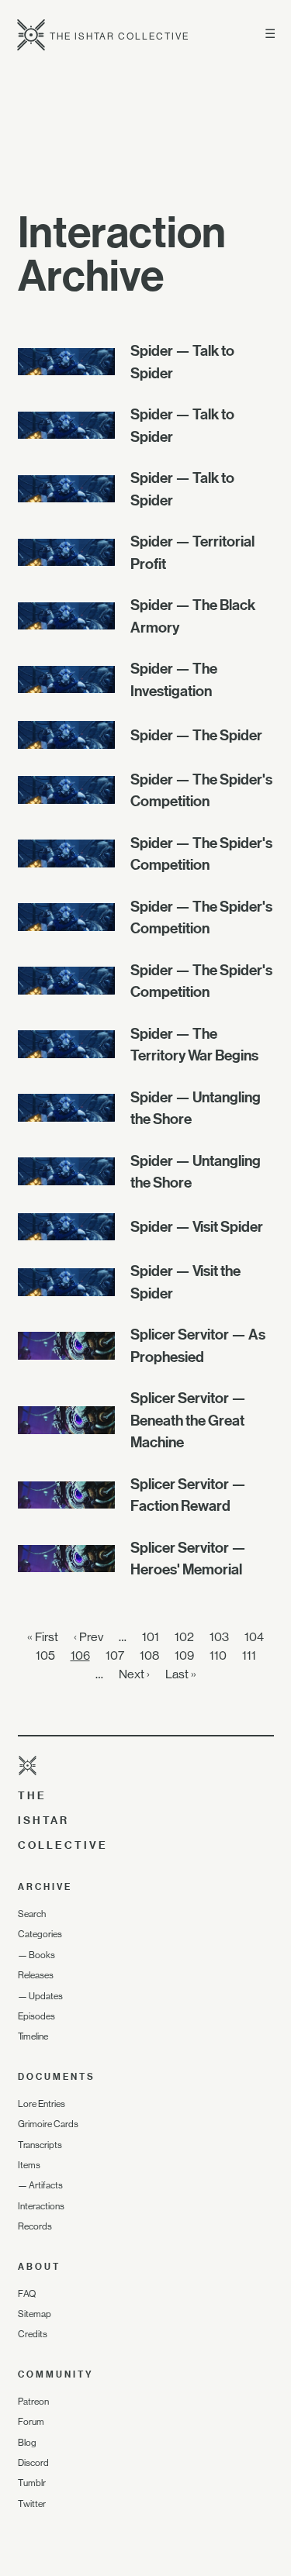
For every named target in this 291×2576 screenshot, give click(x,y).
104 (254, 1637)
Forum (31, 2422)
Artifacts (46, 2185)
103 (219, 1637)
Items (29, 2165)
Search (32, 1914)
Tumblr (32, 2483)
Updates (46, 1996)
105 (45, 1655)
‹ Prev (88, 1637)
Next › (134, 1674)
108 (149, 1655)
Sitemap (35, 2314)
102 (184, 1637)
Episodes (36, 2016)
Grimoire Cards (48, 2124)
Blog (27, 2443)
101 (151, 1637)
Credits (33, 2334)
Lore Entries (42, 2104)
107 (115, 1655)
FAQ (27, 2294)
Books (42, 1955)
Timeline (33, 2036)
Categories (40, 1934)
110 (218, 1655)
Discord (33, 2463)
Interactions (41, 2206)
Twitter (32, 2504)
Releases (36, 1975)
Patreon (33, 2402)
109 (184, 1655)
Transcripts (40, 2145)
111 (249, 1655)
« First (43, 1637)
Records (35, 2226)
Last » (181, 1674)
